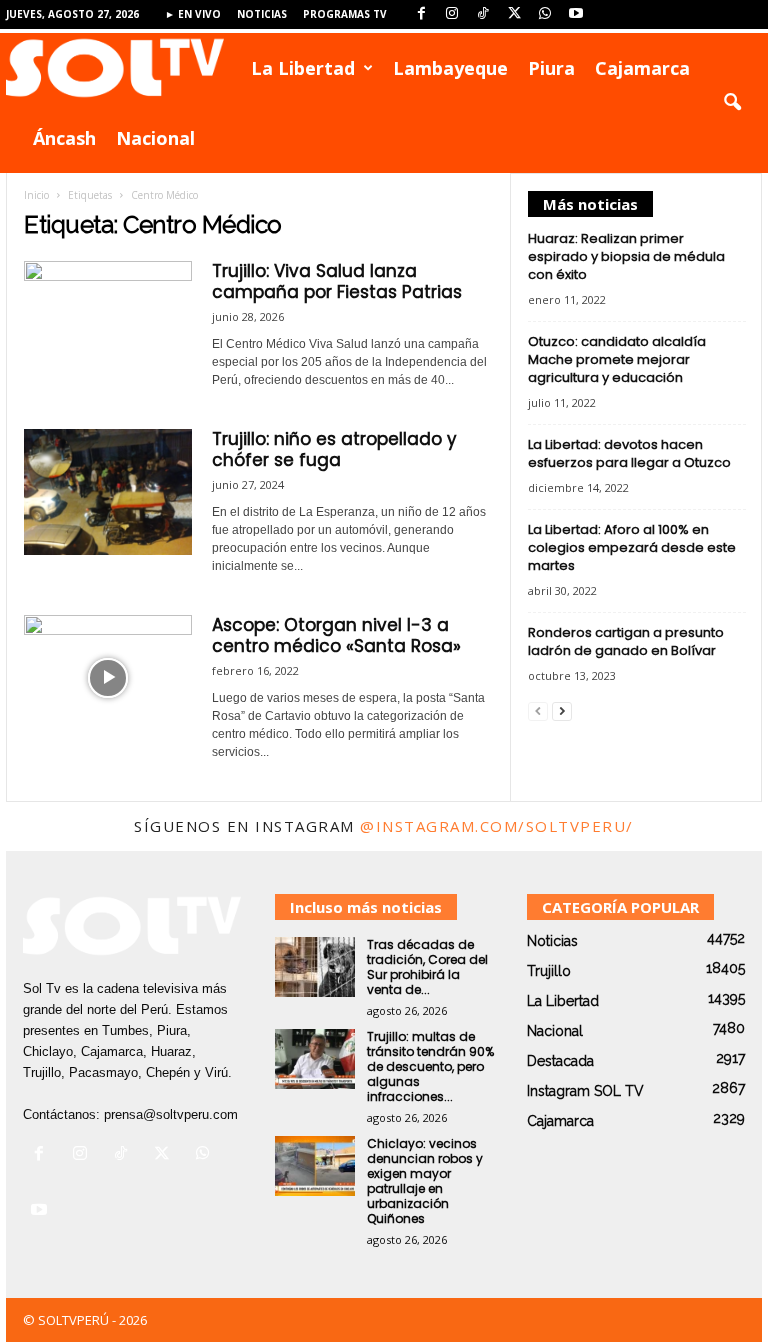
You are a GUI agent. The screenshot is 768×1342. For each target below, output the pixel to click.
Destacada (560, 1061)
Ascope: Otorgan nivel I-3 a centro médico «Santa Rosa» (336, 635)
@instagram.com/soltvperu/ (497, 826)
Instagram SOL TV (585, 1091)
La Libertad (303, 68)
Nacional (155, 138)
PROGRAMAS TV (345, 14)
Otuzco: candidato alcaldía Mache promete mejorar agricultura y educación (617, 359)
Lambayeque (450, 68)
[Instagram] (452, 14)
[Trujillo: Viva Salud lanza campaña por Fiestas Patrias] (108, 324)
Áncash (64, 138)
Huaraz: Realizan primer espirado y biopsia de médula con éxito (626, 256)
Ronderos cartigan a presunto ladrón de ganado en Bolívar (626, 641)
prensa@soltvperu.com (171, 1114)
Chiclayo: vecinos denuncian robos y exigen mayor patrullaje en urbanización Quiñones (425, 1181)
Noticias (262, 14)
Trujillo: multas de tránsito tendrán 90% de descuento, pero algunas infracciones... (430, 1066)
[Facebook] (421, 14)
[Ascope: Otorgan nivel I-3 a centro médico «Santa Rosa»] (108, 678)
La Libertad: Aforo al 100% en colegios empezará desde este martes (632, 547)
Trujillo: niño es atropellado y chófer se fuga (334, 449)
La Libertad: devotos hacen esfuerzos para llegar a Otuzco (629, 453)
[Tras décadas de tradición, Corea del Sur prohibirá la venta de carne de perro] (315, 967)
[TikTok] (483, 14)
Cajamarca (642, 68)
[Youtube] (576, 14)
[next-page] (562, 710)
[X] (514, 14)
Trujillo (549, 971)
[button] (732, 103)
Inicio (36, 195)
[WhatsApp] (545, 14)
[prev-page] (538, 710)
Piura (551, 68)
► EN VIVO (193, 14)
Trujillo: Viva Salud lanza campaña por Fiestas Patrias (337, 281)
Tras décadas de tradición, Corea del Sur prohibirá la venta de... (427, 967)
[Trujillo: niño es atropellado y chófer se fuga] (108, 492)
